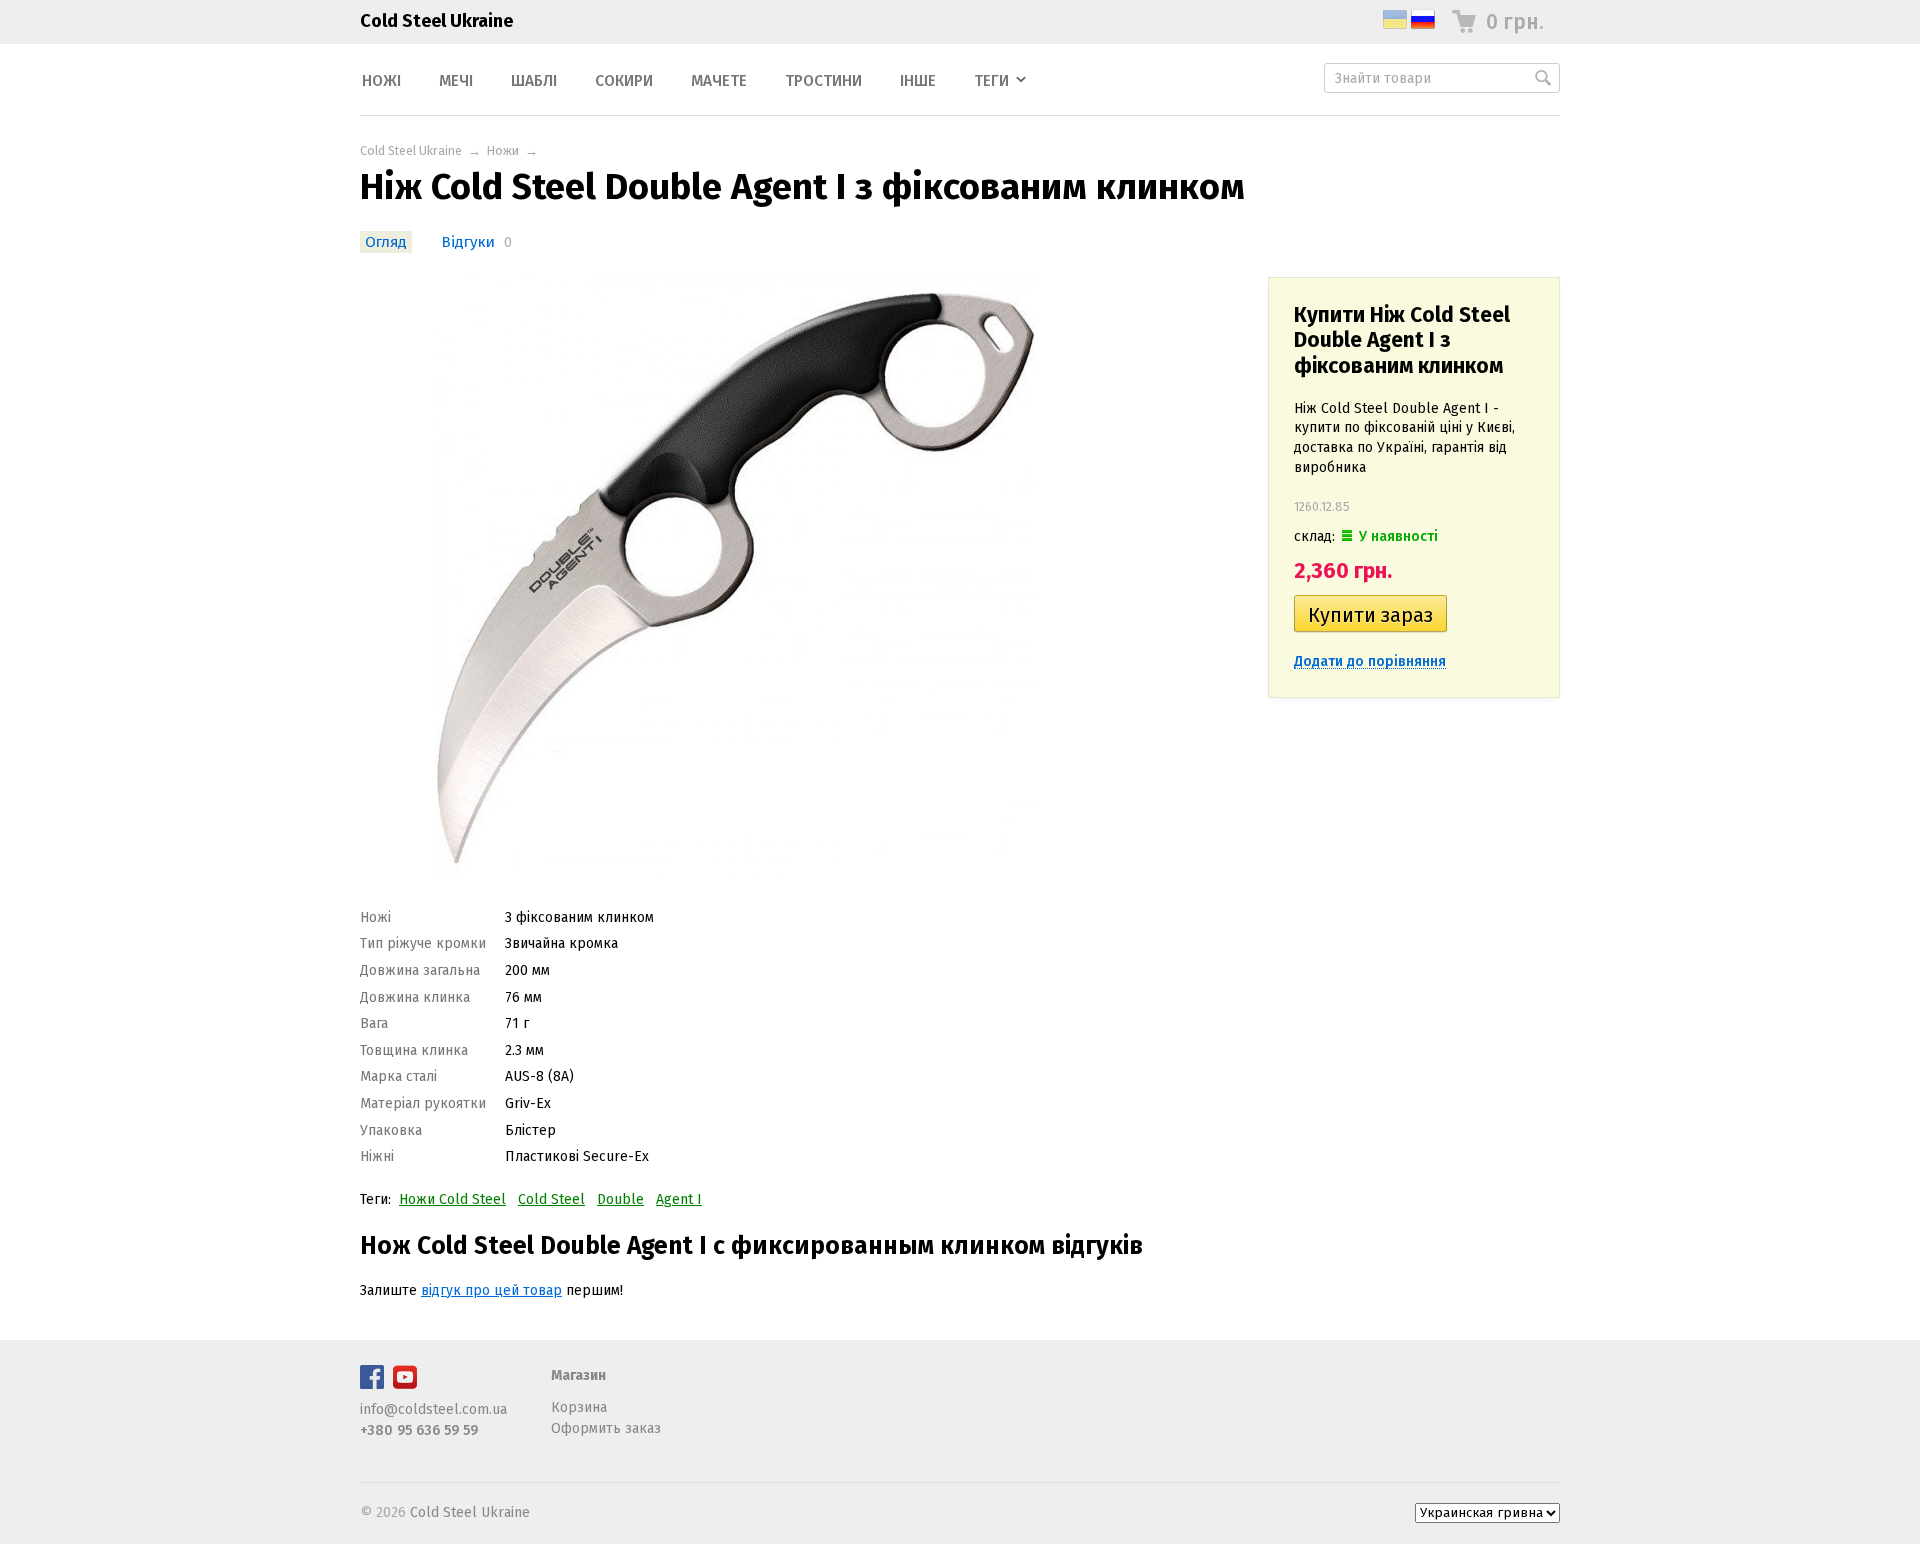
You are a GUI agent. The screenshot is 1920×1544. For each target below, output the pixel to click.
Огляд (386, 242)
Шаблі (534, 81)
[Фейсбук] (372, 1384)
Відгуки (468, 242)
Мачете (719, 81)
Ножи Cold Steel (452, 1199)
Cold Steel (551, 1199)
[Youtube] (405, 1384)
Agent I (679, 1199)
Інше (918, 81)
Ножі (381, 81)
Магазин (578, 1375)
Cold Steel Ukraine (436, 21)
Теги (991, 81)
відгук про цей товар (491, 1290)
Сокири (624, 81)
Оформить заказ (606, 1428)
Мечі (456, 81)
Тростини (823, 81)
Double (620, 1199)
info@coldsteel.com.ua (433, 1409)
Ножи (503, 150)
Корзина (579, 1407)
